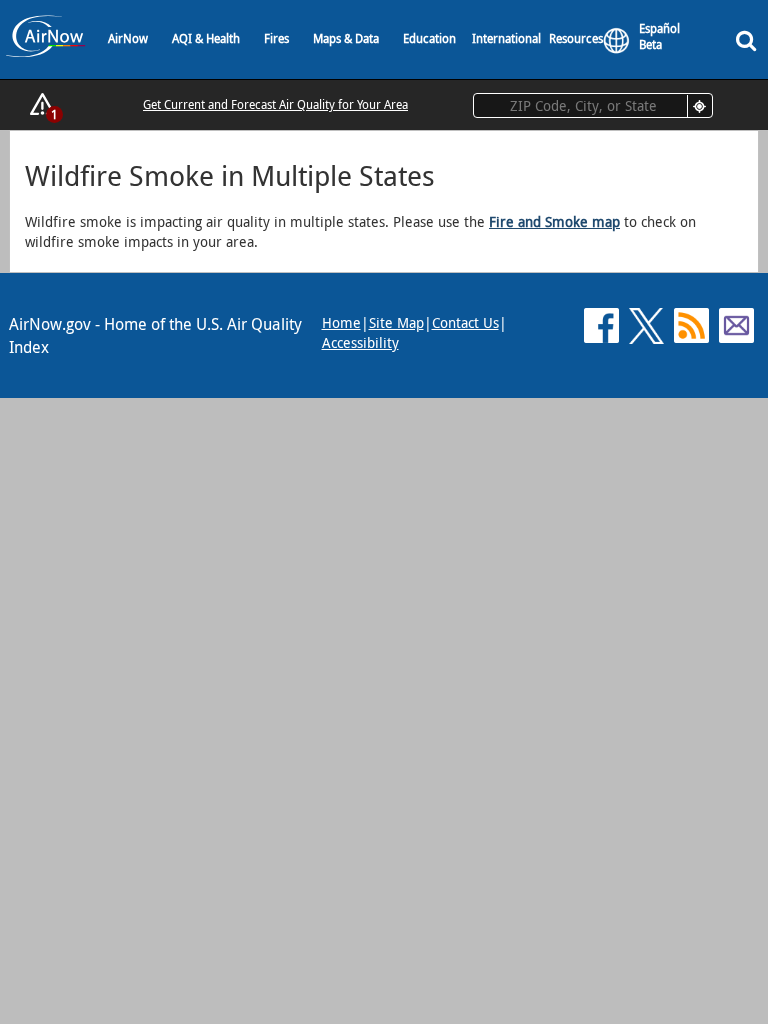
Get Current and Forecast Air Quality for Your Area (275, 104)
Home (341, 322)
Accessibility (360, 342)
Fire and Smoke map (554, 221)
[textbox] (593, 105)
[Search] (750, 39)
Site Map (396, 322)
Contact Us (465, 322)
